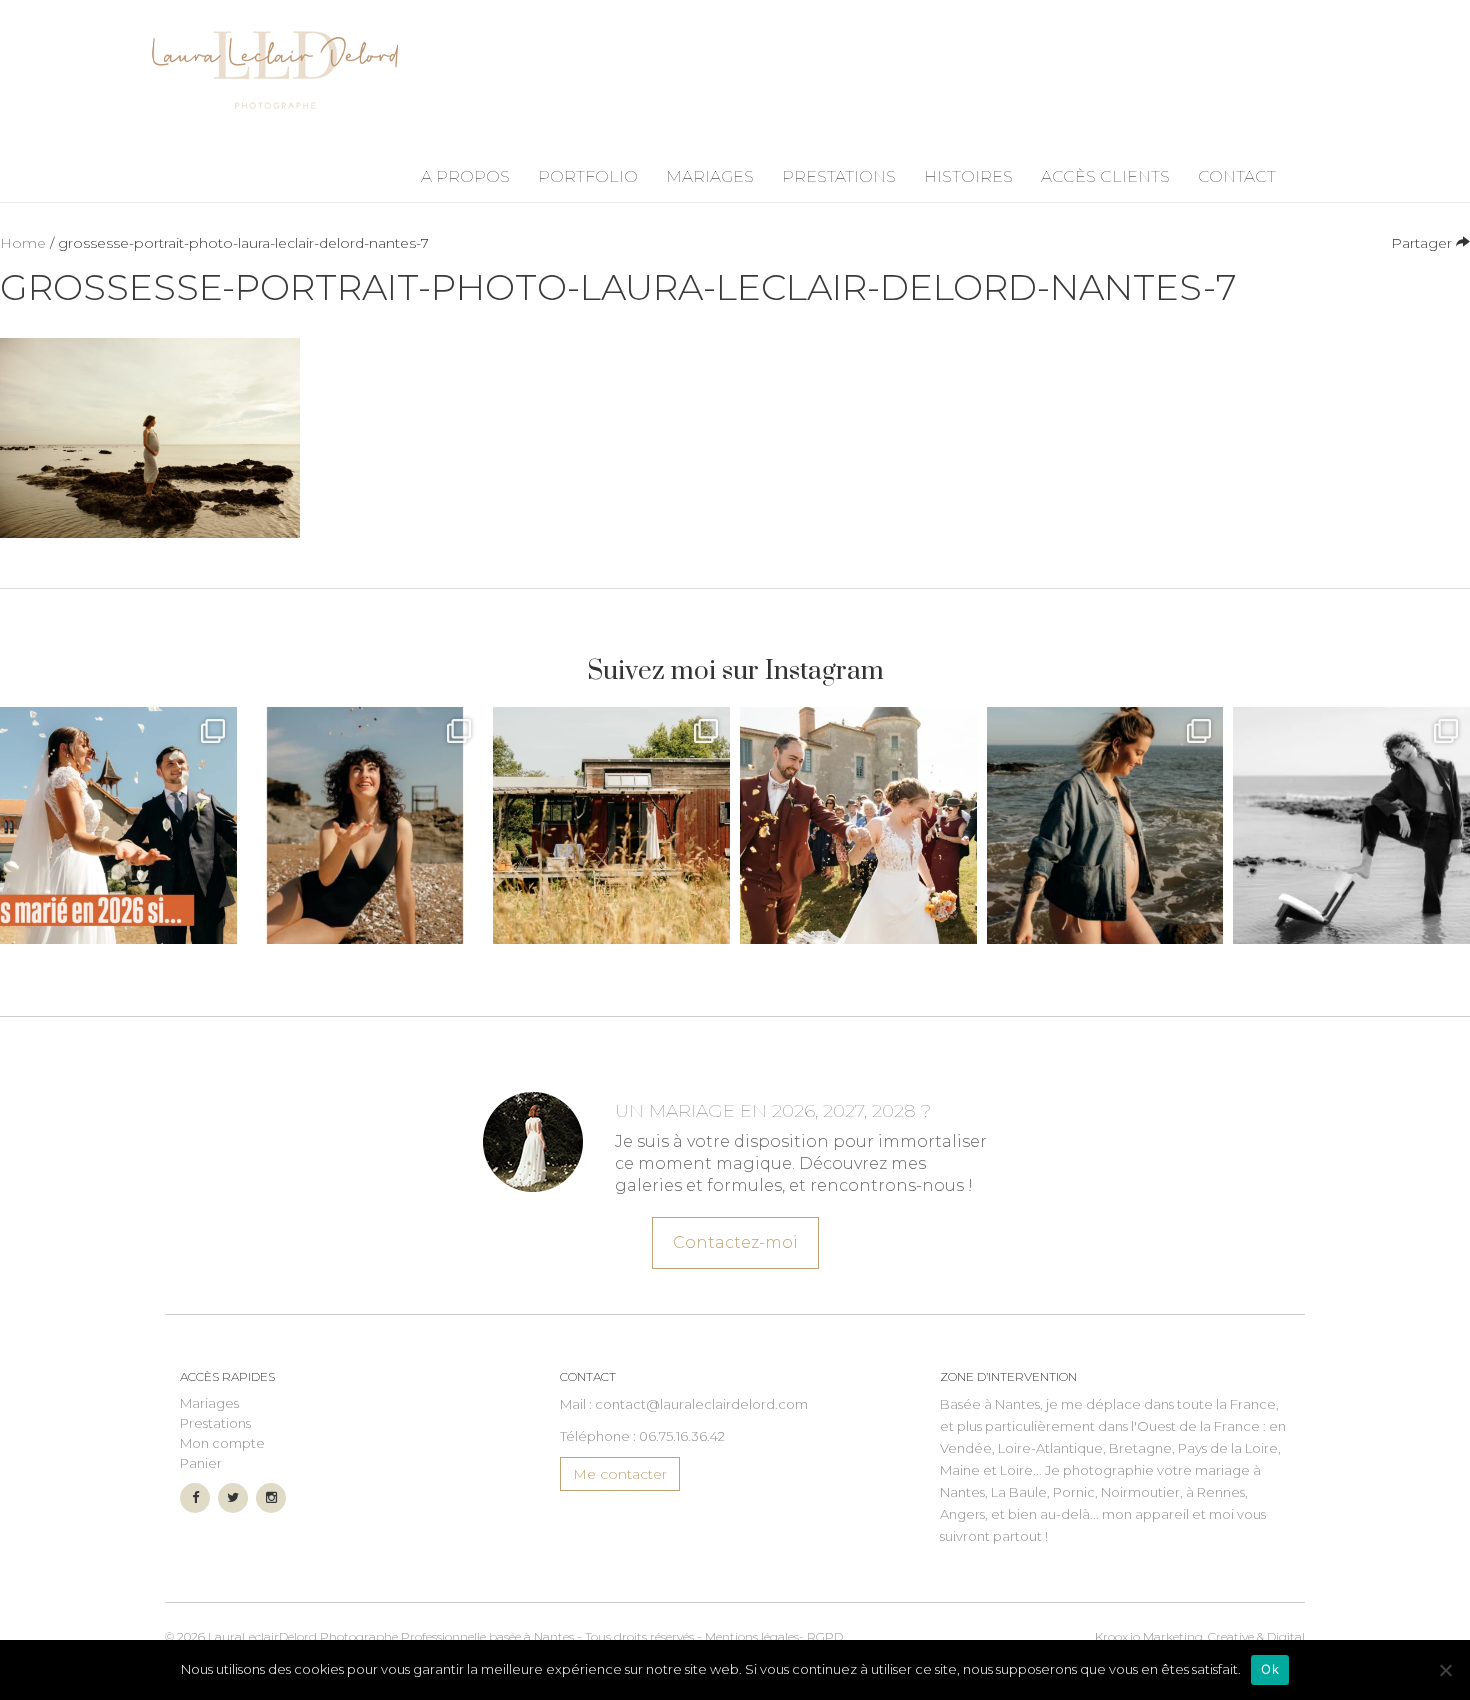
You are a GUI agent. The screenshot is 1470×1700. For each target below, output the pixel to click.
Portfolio (588, 176)
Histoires (968, 176)
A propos (465, 176)
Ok (1270, 1669)
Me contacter (620, 1474)
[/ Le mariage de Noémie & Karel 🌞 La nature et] (611, 825)
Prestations (839, 176)
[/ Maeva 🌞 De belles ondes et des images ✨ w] (365, 825)
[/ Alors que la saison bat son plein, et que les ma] (118, 825)
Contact (1237, 176)
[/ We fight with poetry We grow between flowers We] (1351, 825)
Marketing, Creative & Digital (1200, 1636)
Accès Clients (1105, 176)
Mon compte (222, 1443)
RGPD (825, 1636)
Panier (201, 1463)
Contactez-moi (735, 1242)
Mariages (710, 176)
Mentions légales (752, 1636)
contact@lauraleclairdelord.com (701, 1404)
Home (23, 243)
